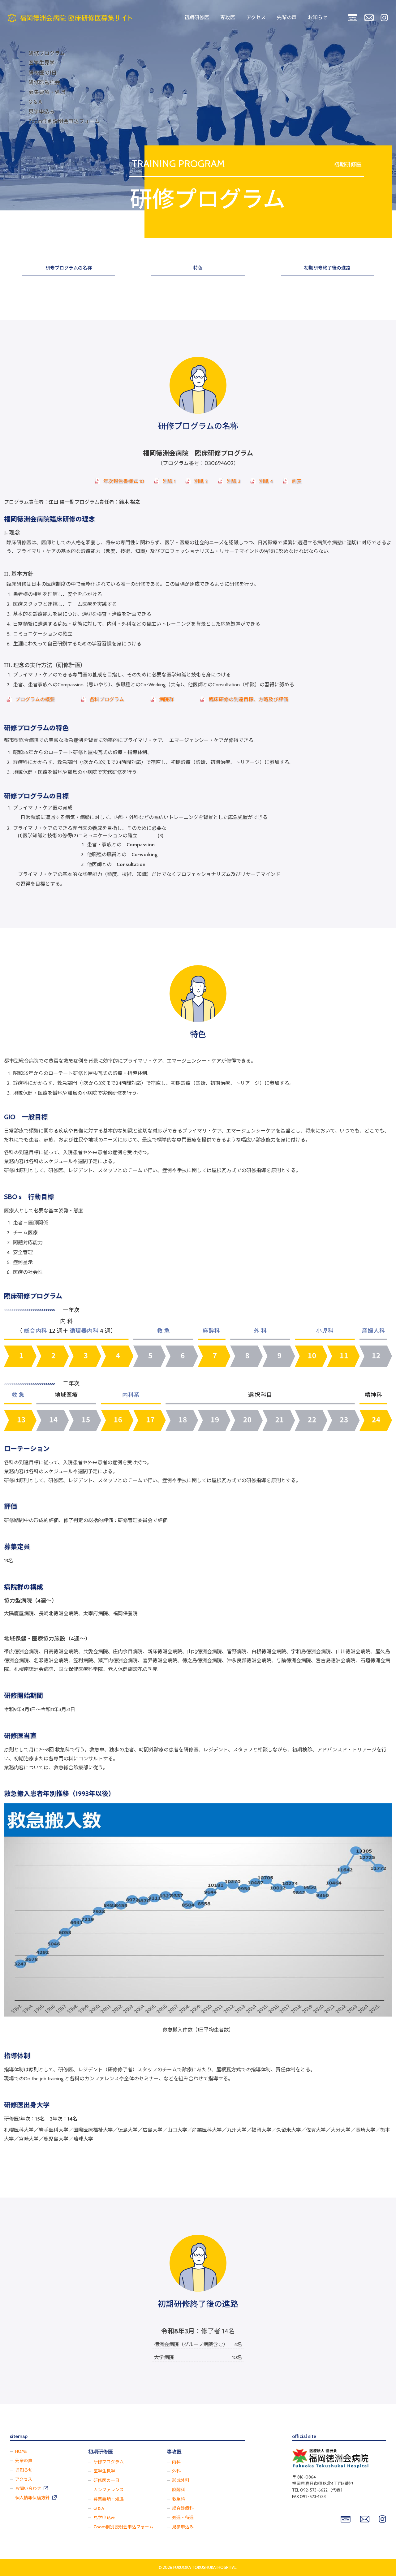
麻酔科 (179, 2490)
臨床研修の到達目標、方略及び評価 (248, 699)
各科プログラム (107, 699)
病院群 (166, 699)
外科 (176, 2471)
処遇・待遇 (183, 2518)
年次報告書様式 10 (124, 481)
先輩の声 (287, 17)
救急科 (179, 2499)
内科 (176, 2462)
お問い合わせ (28, 2488)
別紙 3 (234, 481)
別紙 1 (169, 481)
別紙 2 (201, 481)
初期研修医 (197, 17)
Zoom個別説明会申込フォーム (123, 2527)
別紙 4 (266, 481)
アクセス (256, 17)
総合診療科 (183, 2508)
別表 (296, 481)
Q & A (99, 2508)
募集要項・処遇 (109, 2499)
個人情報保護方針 (32, 2498)
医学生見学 (104, 2471)
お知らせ (318, 17)
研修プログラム (109, 2462)
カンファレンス (109, 2490)
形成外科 (181, 2480)
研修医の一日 (106, 2480)
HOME (21, 2451)
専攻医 (228, 17)
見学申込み (104, 2518)
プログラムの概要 (35, 699)
